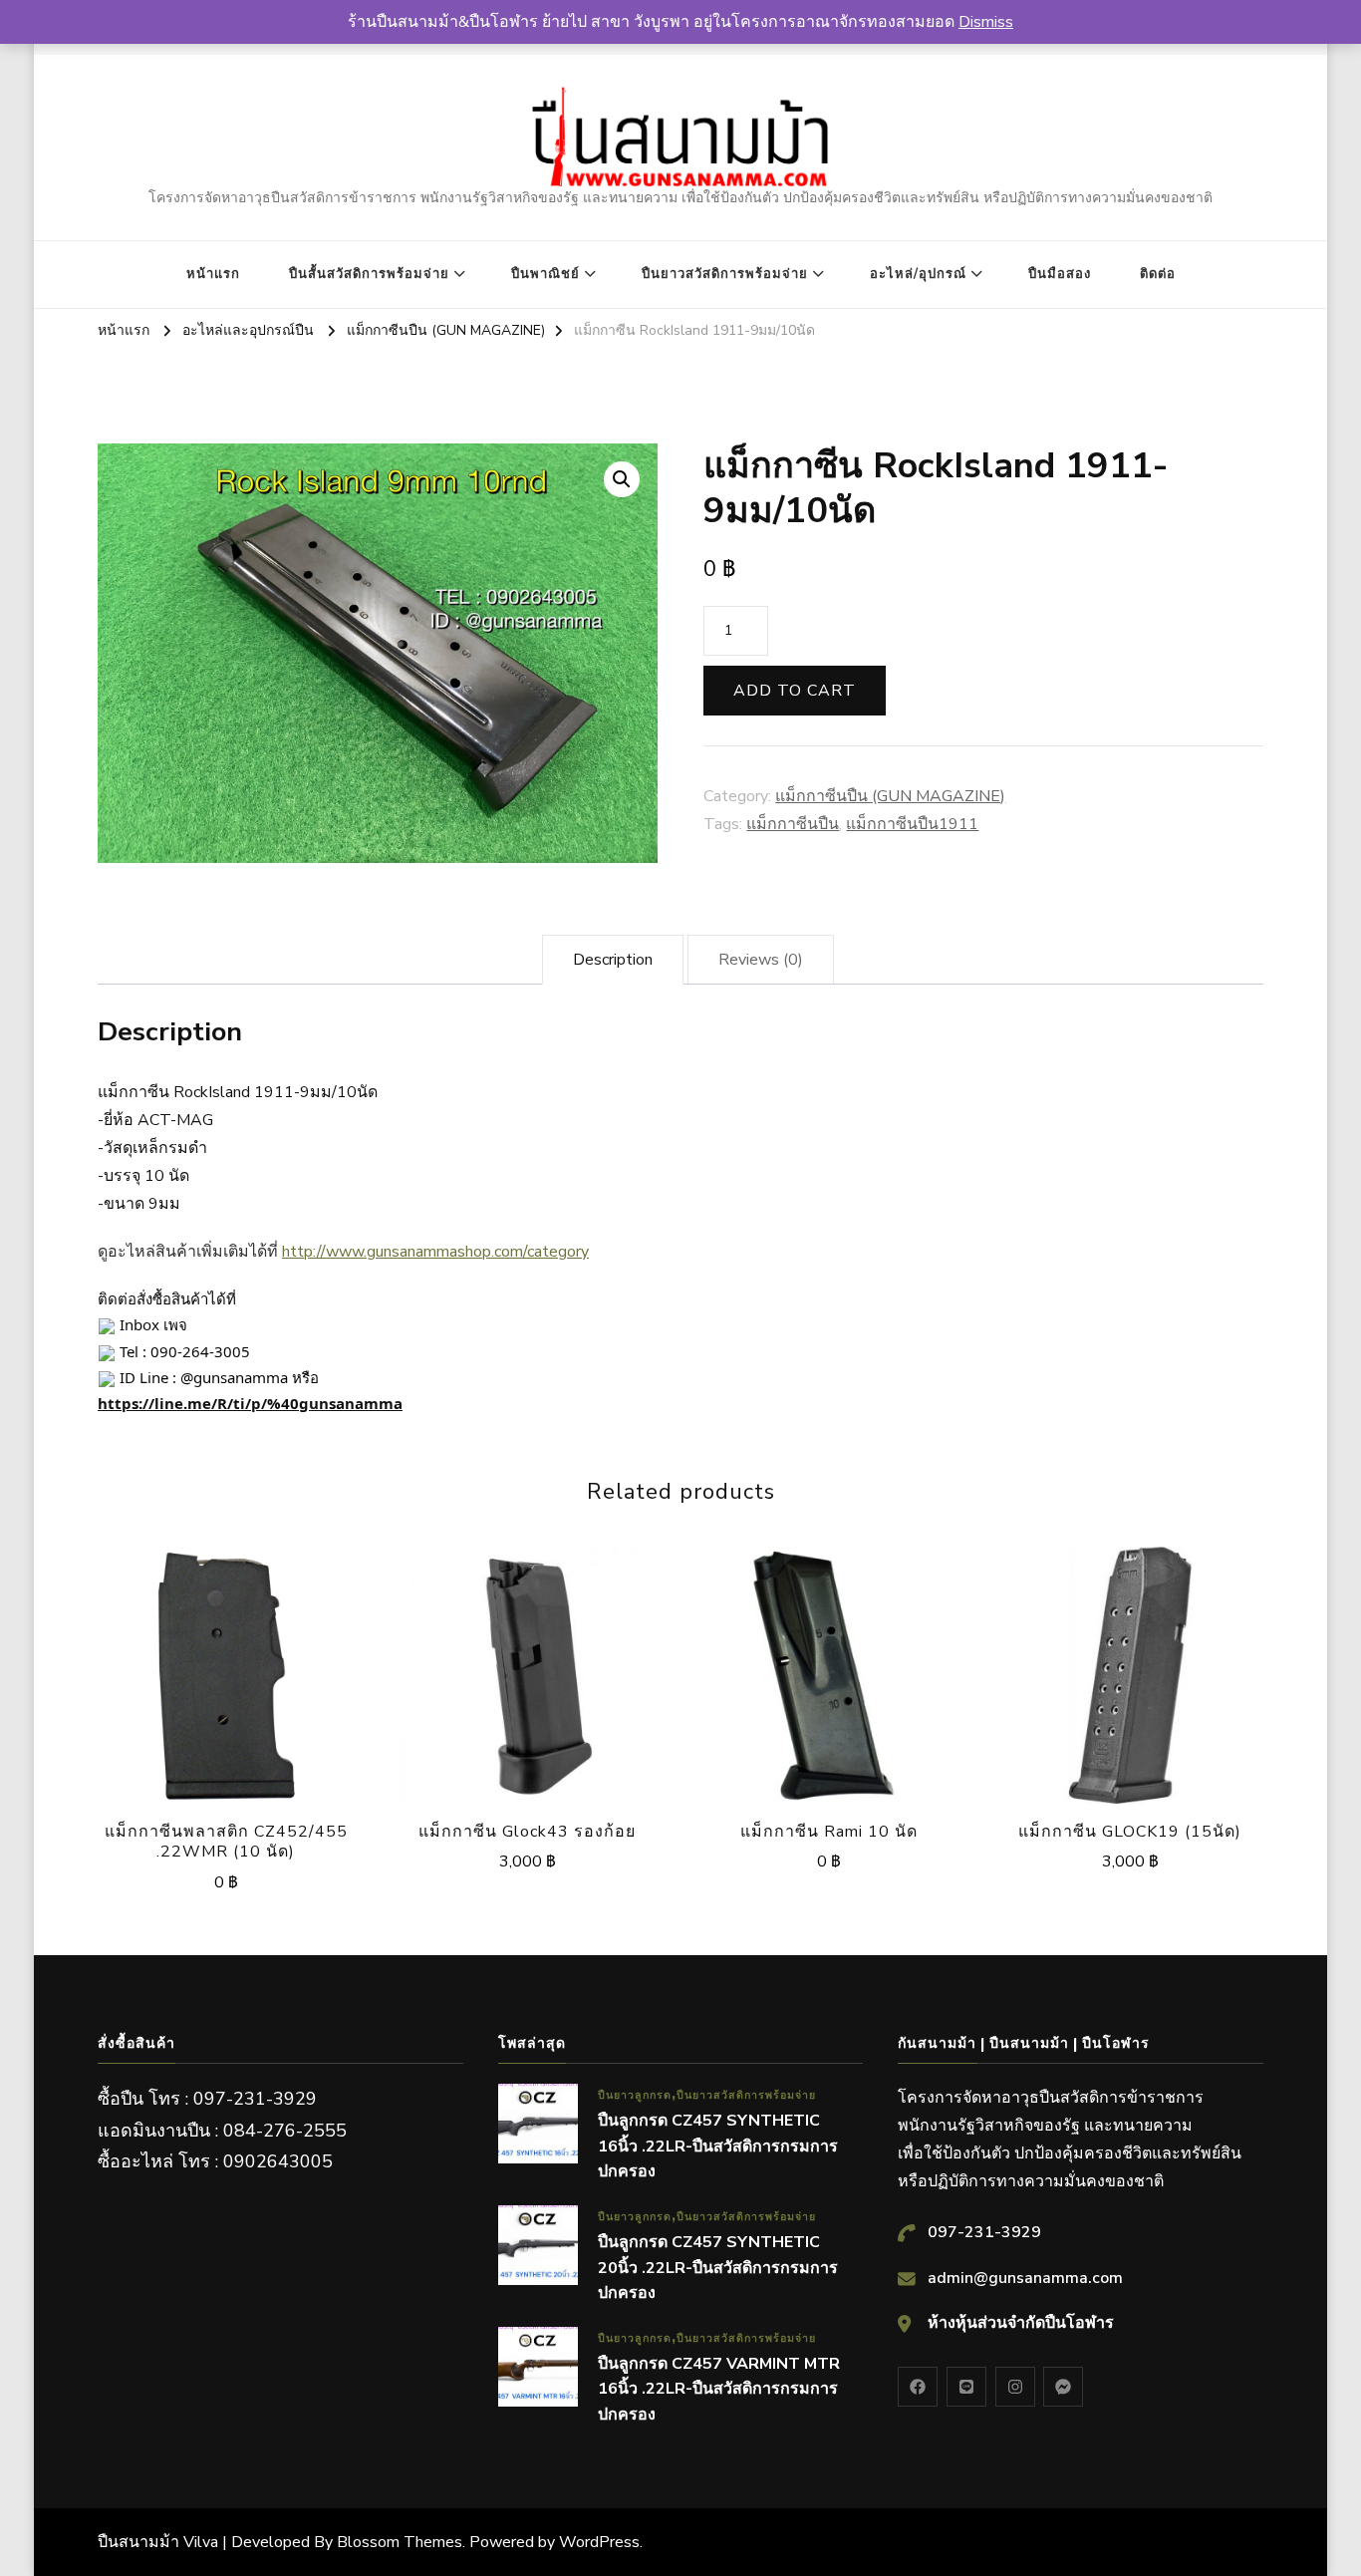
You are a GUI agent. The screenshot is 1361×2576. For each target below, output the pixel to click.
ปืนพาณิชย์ (545, 274)
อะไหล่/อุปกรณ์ (918, 274)
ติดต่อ (1158, 274)
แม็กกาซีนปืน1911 (912, 824)
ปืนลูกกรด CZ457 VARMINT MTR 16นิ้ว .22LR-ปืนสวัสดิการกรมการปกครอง (719, 2389)
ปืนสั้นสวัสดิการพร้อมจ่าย (369, 274)
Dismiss (986, 22)
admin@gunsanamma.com (1025, 2278)
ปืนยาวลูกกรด (635, 2095)
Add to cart (795, 691)
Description (613, 960)
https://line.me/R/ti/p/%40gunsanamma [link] (250, 1403)
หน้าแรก (213, 274)
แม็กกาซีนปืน (793, 824)
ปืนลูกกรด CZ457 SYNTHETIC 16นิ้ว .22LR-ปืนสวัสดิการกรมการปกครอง (718, 2146)
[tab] (613, 960)
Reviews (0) (761, 960)
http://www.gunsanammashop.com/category (435, 1252)
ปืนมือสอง (1060, 274)
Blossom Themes (400, 2542)
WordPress (599, 2542)
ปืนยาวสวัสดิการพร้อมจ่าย (725, 274)
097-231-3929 (984, 2232)
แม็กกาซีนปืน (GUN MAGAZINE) (890, 796)
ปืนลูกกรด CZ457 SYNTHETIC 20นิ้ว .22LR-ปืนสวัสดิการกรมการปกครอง (718, 2268)
